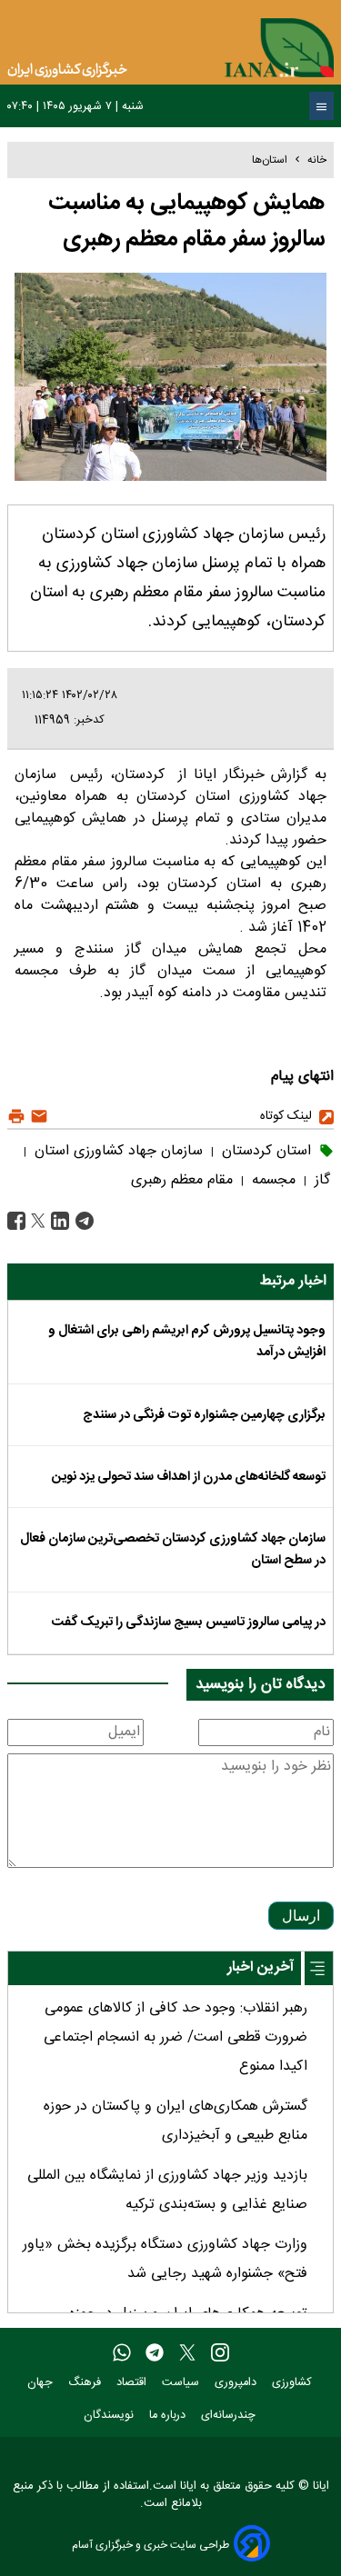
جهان (42, 2383)
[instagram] (220, 2353)
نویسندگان (110, 2416)
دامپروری (237, 2383)
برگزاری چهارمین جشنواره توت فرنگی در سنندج (204, 1415)
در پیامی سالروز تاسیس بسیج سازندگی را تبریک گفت (189, 1622)
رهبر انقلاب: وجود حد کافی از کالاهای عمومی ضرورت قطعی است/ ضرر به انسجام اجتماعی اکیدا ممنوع (176, 2037)
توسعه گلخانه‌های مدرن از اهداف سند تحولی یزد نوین (189, 1477)
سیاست (182, 2383)
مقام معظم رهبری (182, 1180)
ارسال (301, 1916)
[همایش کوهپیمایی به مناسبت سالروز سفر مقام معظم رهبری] (82, 1221)
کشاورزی (294, 2383)
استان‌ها (270, 160)
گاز (320, 1180)
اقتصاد (133, 2383)
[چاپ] (16, 1117)
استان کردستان (264, 1151)
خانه (317, 160)
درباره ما (169, 2416)
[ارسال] (37, 1117)
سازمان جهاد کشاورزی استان (116, 1151)
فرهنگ (86, 2383)
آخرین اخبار (261, 1967)
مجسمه (271, 1180)
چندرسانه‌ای (230, 2416)
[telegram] (155, 2353)
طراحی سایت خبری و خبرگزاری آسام (150, 2545)
